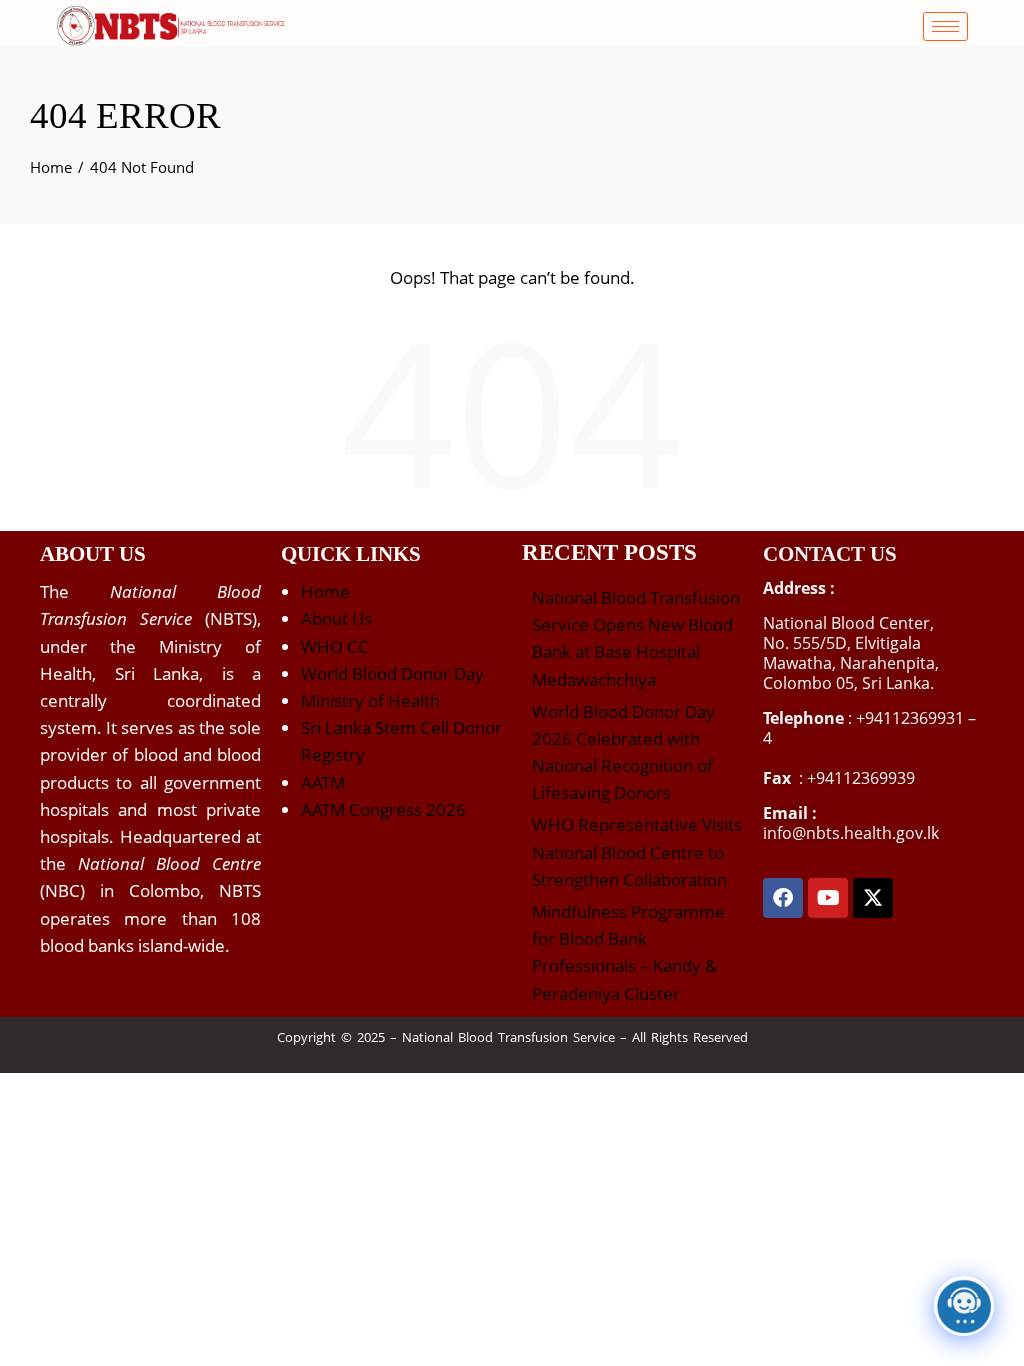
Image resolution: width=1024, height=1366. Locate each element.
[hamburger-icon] (945, 26)
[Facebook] (783, 898)
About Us (336, 618)
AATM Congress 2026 (383, 809)
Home (325, 591)
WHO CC (335, 646)
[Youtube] (828, 898)
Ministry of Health (370, 700)
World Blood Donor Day (392, 673)
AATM (323, 782)
